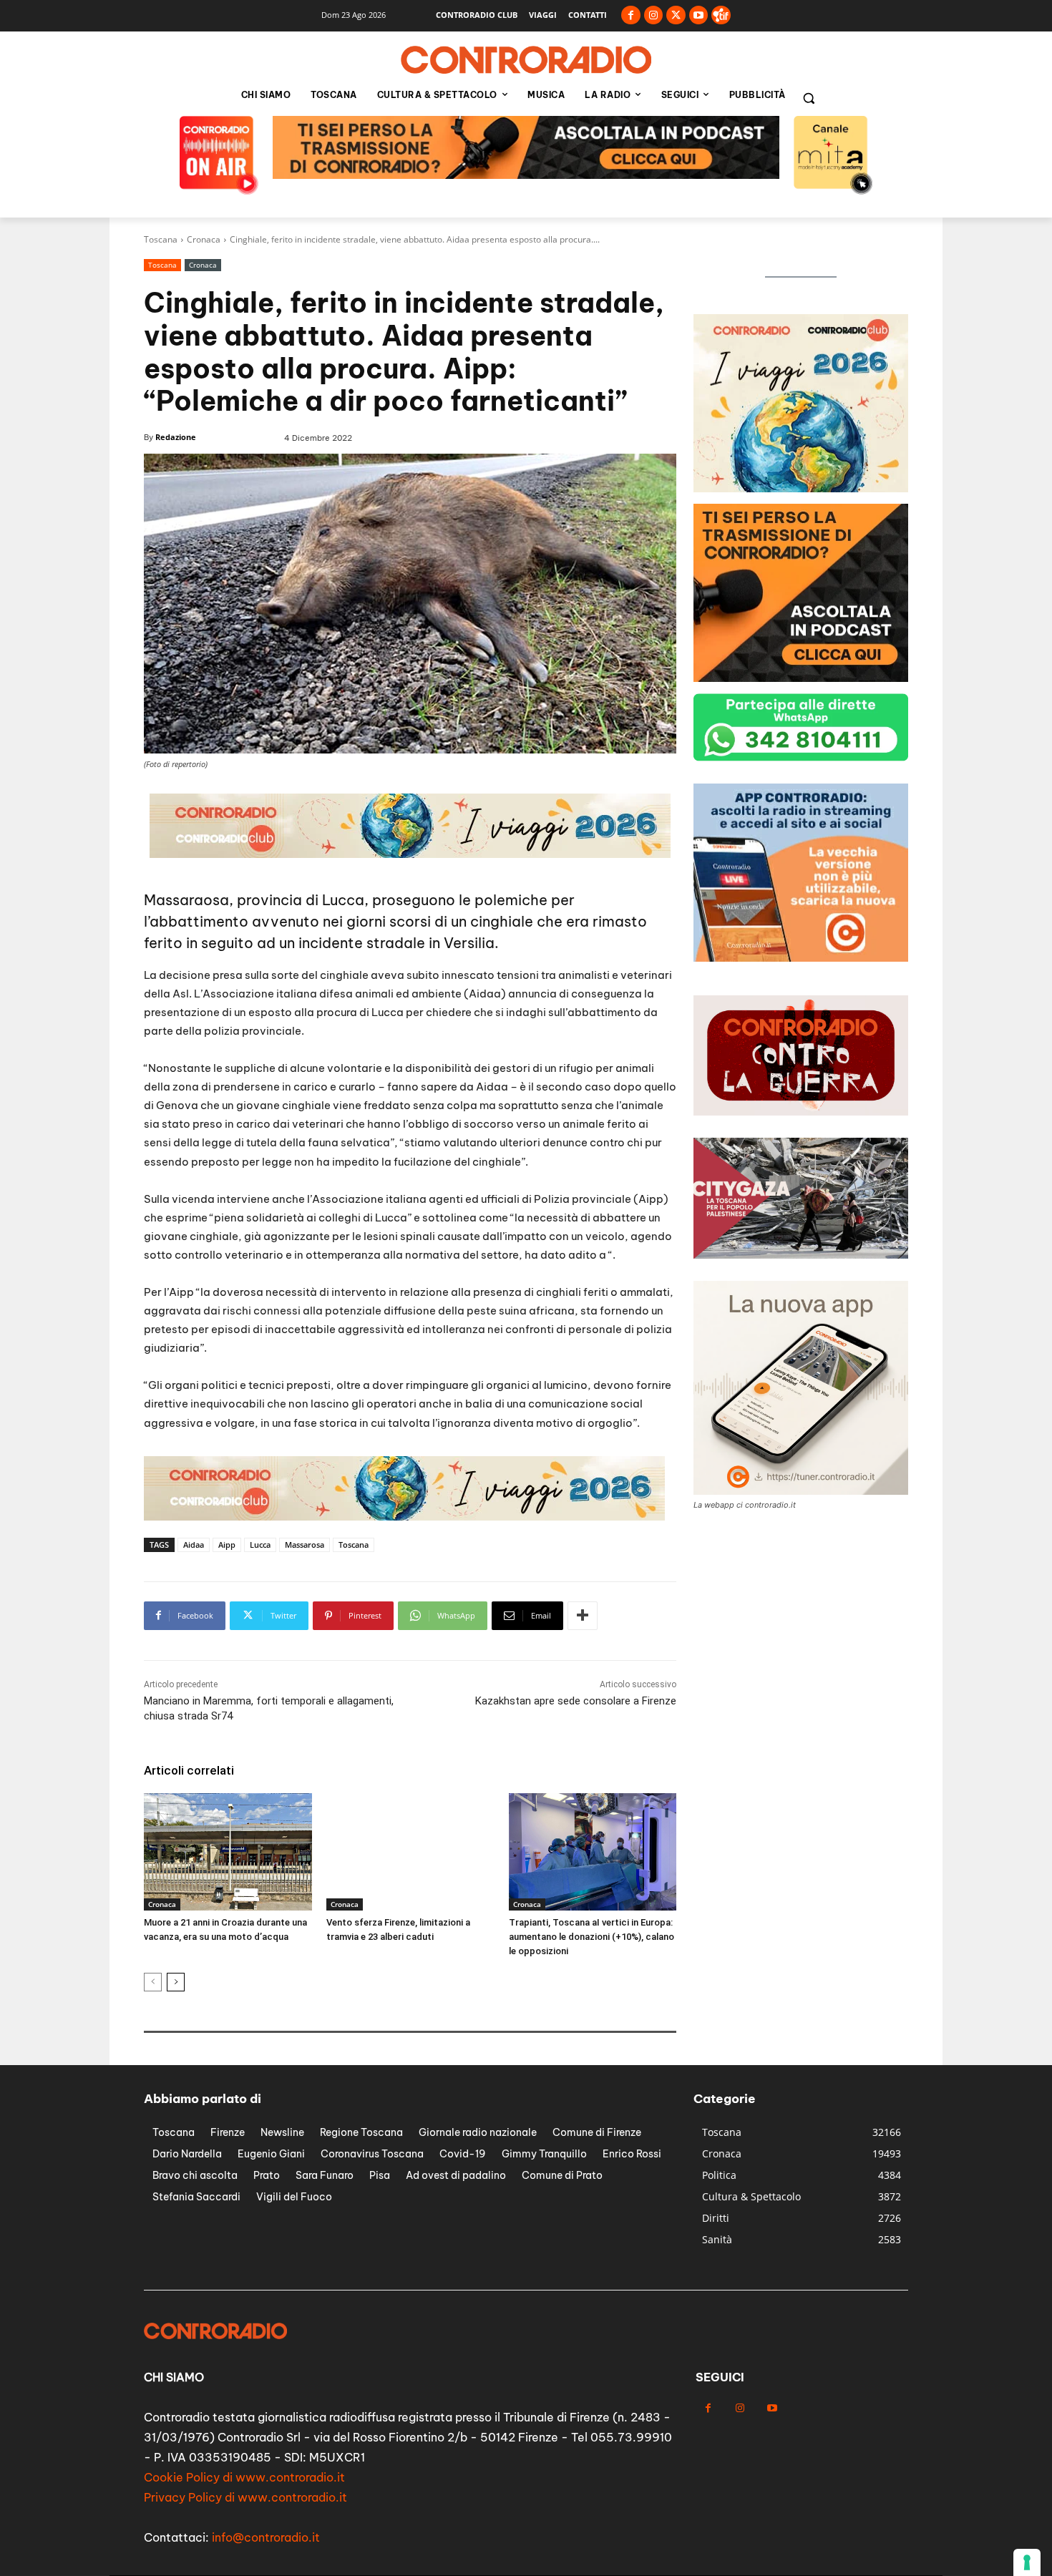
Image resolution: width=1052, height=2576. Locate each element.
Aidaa (194, 1545)
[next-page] (176, 1982)
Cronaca (204, 239)
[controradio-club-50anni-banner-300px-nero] (801, 488)
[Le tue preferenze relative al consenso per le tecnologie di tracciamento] (1027, 2562)
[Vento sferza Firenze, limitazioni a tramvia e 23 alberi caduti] (410, 1852)
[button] (809, 98)
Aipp (227, 1545)
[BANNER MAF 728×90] (526, 175)
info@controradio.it (266, 2537)
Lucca (260, 1545)
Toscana (161, 239)
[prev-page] (153, 1982)
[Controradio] (526, 60)
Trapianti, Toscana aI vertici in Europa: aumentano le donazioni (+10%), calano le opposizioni (591, 1937)
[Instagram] (654, 15)
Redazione (176, 437)
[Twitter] (676, 15)
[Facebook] (631, 15)
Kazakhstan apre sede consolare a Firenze (576, 1701)
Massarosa (305, 1545)
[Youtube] (699, 15)
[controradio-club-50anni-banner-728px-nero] (404, 1517)
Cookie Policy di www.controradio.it (244, 2477)
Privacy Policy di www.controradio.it (245, 2497)
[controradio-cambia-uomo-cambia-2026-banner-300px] (801, 958)
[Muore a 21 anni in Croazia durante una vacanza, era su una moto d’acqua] (228, 1852)
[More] (583, 1616)
